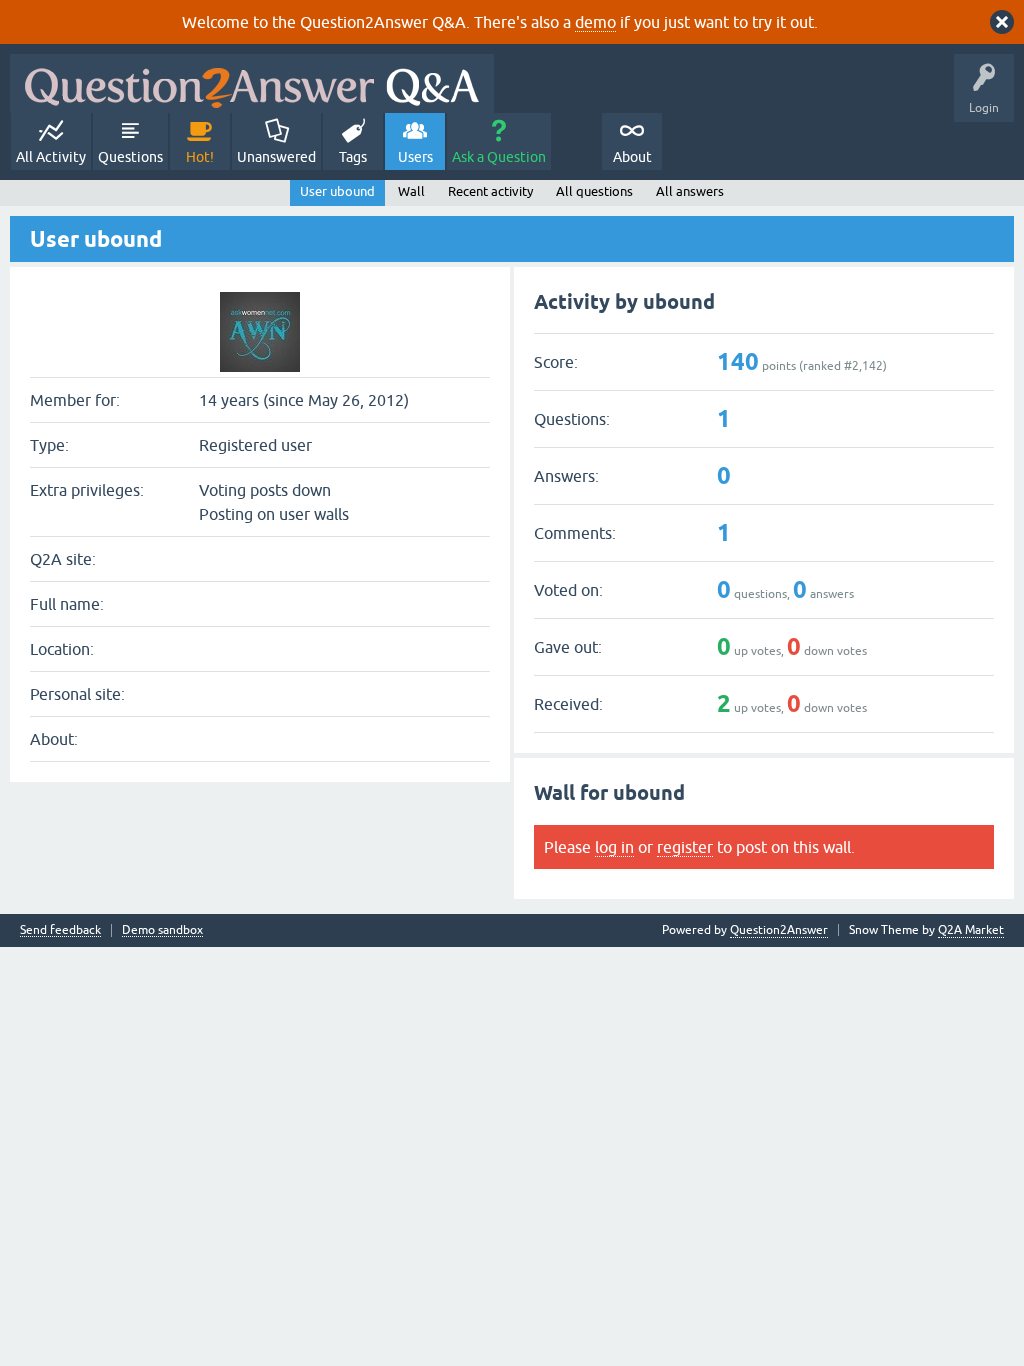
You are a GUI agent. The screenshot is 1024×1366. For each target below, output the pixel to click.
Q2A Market (971, 930)
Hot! (200, 157)
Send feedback (60, 930)
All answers (690, 191)
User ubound (337, 191)
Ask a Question (499, 157)
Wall (411, 191)
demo (595, 22)
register (685, 847)
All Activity (51, 157)
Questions (130, 157)
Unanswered (276, 157)
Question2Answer (779, 930)
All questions (594, 191)
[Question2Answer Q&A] (252, 83)
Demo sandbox (162, 930)
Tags (353, 157)
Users (415, 157)
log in (614, 847)
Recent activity (490, 191)
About (632, 157)
